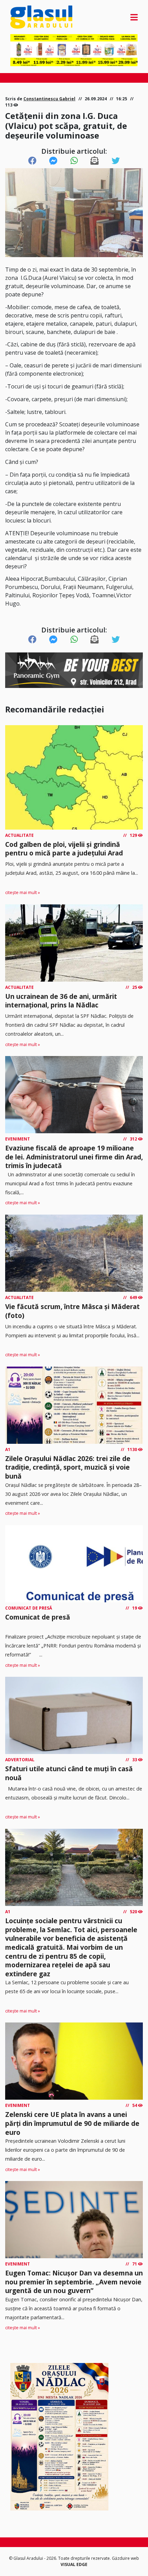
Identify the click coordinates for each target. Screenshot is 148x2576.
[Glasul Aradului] (29, 17)
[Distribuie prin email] (95, 161)
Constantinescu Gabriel (49, 99)
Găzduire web (125, 2558)
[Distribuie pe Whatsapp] (74, 161)
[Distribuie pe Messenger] (53, 161)
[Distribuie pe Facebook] (32, 161)
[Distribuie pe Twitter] (116, 161)
